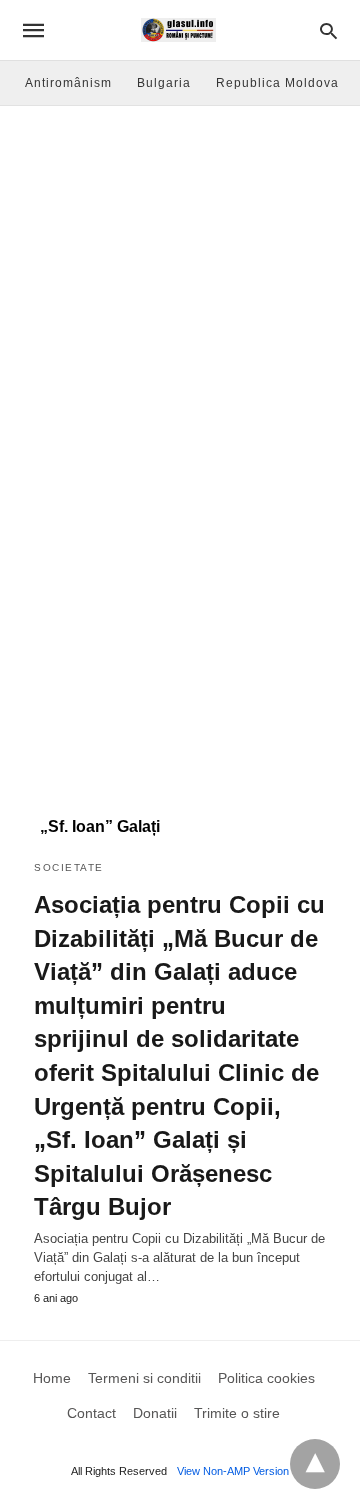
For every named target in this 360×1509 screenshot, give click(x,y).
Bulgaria (164, 83)
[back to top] (315, 1464)
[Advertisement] (180, 296)
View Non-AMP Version (233, 1471)
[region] (180, 636)
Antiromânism (68, 83)
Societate (69, 867)
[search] (328, 30)
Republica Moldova (277, 83)
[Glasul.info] (178, 30)
